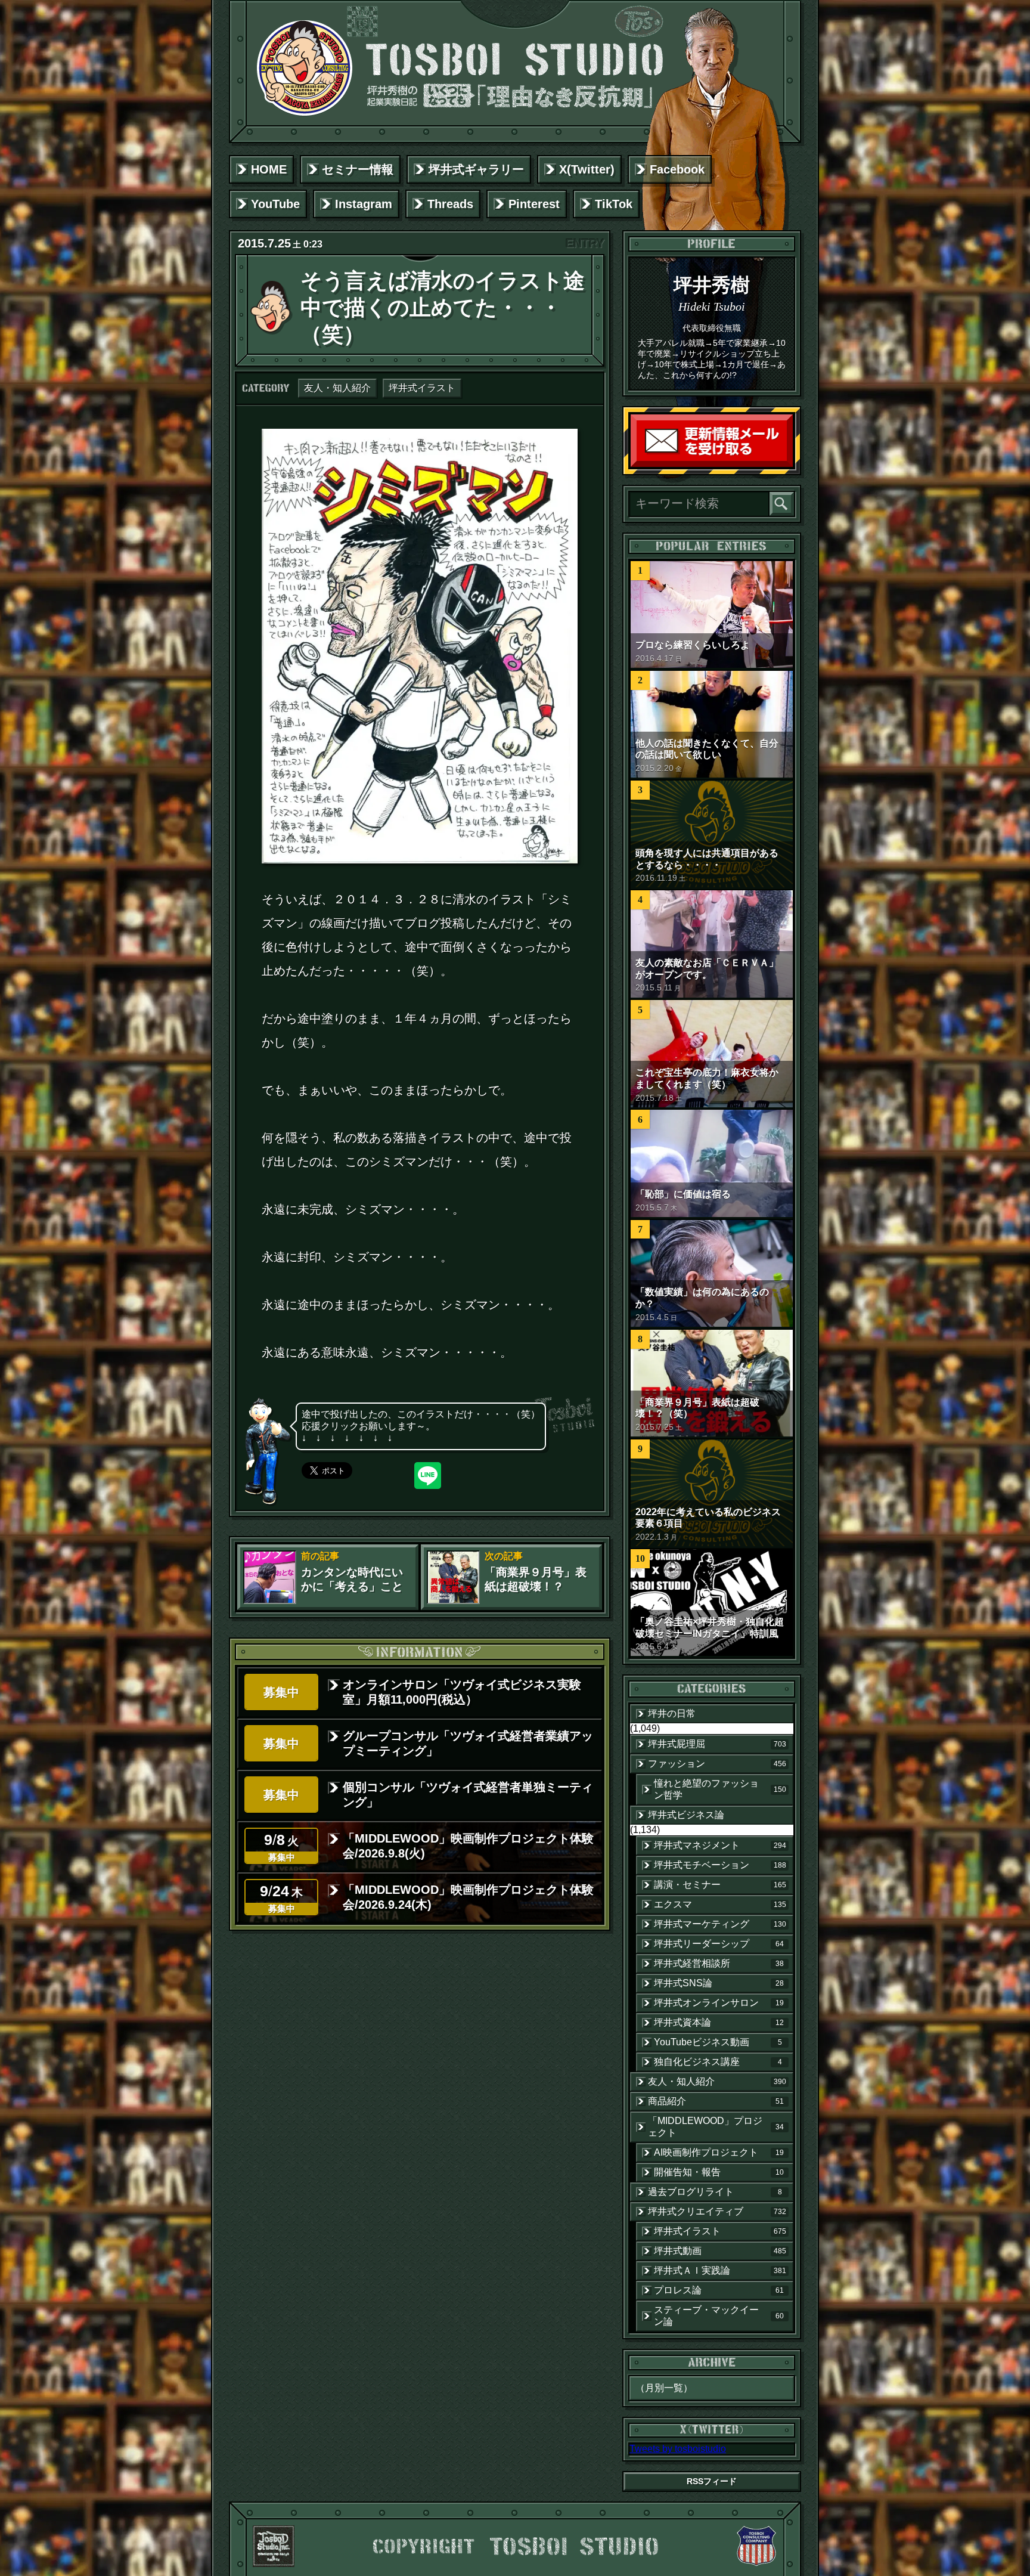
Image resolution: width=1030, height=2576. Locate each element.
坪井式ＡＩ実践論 (720, 2270)
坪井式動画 (720, 2251)
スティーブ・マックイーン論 (719, 2316)
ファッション (717, 1764)
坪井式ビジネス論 (686, 1815)
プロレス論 (719, 2290)
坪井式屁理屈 (717, 1744)
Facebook (677, 169)
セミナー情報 (358, 169)
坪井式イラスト (422, 388)
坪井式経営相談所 (719, 1963)
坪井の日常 (672, 1713)
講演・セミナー (720, 1885)
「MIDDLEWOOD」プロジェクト (716, 2127)
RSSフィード (712, 2481)
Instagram (364, 204)
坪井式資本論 (719, 2022)
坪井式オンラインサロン (719, 2003)
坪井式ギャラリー (476, 169)
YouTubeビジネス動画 (718, 2042)
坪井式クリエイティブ (717, 2211)
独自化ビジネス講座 (718, 2062)
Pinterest (534, 204)
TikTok (614, 204)
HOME (269, 169)
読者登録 (790, 464)
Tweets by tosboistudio (678, 2449)
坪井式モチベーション (720, 1865)
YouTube (275, 204)
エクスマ (720, 1904)
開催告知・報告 (719, 2172)
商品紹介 (716, 2101)
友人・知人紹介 (337, 388)
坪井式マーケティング (720, 1924)
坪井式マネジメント (720, 1845)
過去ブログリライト (715, 2192)
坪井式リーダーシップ (719, 1944)
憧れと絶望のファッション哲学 (720, 1789)
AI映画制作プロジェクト (719, 2152)
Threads (450, 204)
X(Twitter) (587, 169)
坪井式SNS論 (719, 1983)
